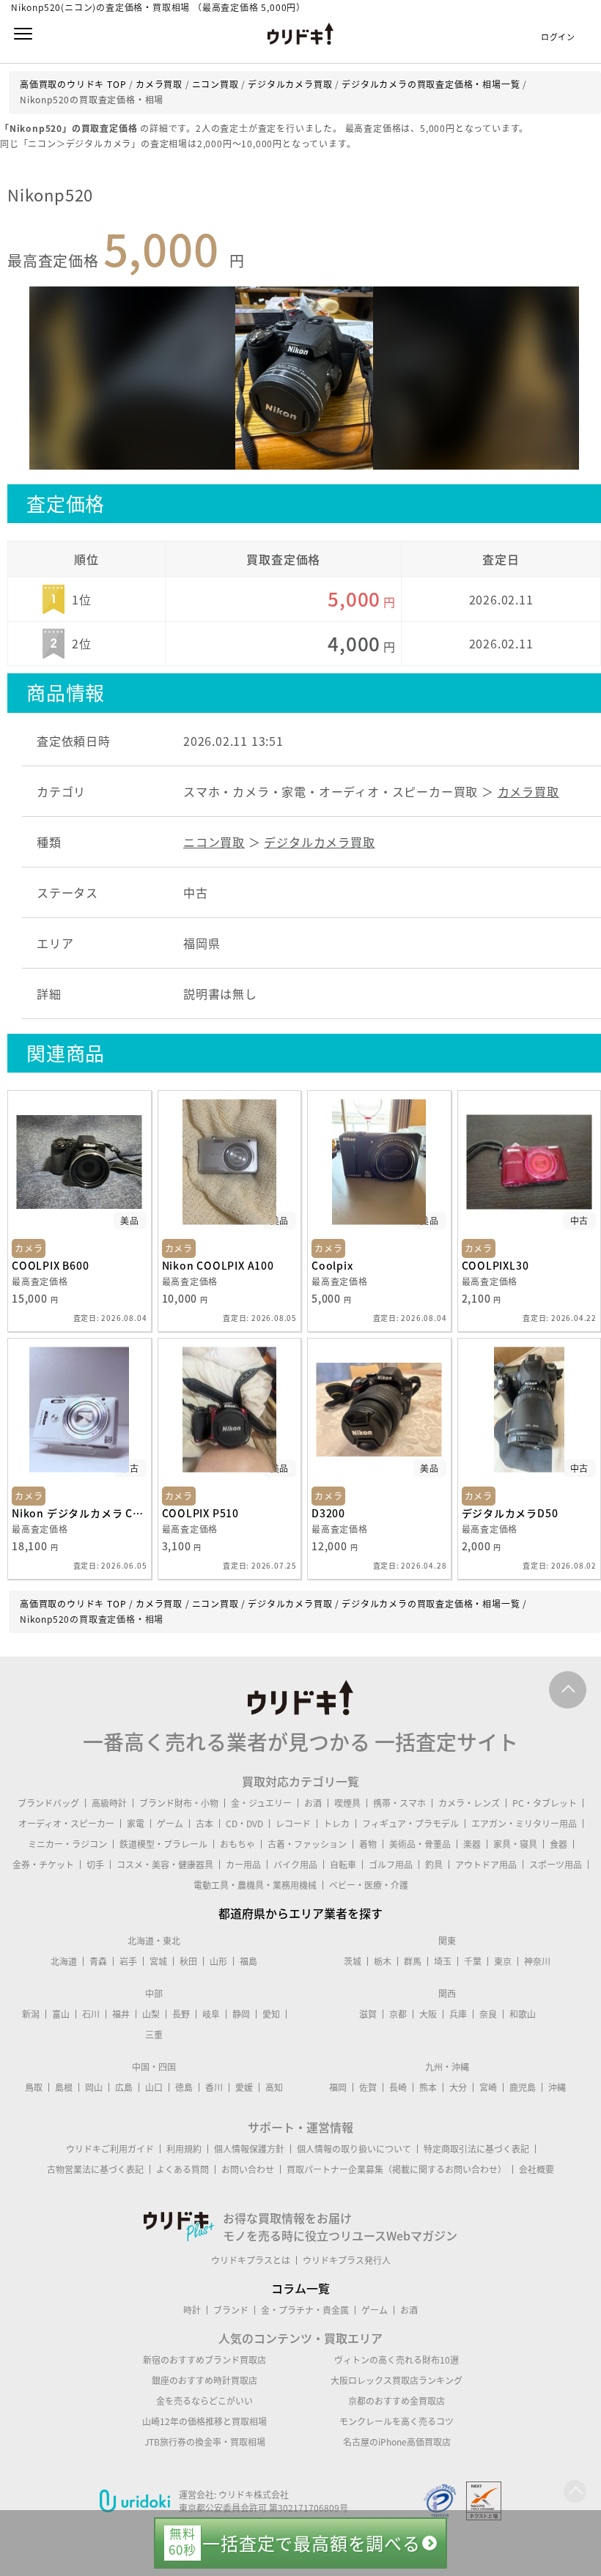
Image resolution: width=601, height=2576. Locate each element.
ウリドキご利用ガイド (110, 2149)
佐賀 (368, 2087)
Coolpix (332, 1265)
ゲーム (170, 1824)
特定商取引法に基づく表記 (476, 2149)
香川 (214, 2087)
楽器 (472, 1844)
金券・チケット (43, 1865)
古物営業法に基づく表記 (95, 2169)
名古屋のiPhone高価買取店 (397, 2442)
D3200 (328, 1513)
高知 (274, 2087)
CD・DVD (244, 1824)
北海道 (64, 1961)
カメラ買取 (528, 791)
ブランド (231, 2310)
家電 (136, 1824)
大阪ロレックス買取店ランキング (397, 2380)
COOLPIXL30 (495, 1265)
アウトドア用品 (486, 1865)
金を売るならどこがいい (204, 2401)
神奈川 (537, 1961)
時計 (192, 2310)
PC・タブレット (545, 1803)
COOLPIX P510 (201, 1513)
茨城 (353, 1961)
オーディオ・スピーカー (66, 1824)
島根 (64, 2087)
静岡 (241, 2014)
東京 (503, 1961)
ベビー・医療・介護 (369, 1885)
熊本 (428, 2087)
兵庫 (458, 2014)
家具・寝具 (515, 1844)
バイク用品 (295, 1865)
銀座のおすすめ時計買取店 (204, 2380)
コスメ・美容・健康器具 (165, 1865)
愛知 (271, 2014)
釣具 (434, 1865)
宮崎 (488, 2087)
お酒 (313, 1803)
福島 (248, 1961)
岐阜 (211, 2014)
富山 (61, 2014)
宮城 (158, 1961)
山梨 (151, 2014)
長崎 (398, 2087)
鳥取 (34, 2087)
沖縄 (557, 2087)
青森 (98, 1961)
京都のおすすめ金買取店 (397, 2401)
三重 (154, 2035)
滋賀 (368, 2014)
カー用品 (243, 1865)
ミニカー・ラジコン (67, 1844)
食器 (558, 1844)
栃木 (383, 1961)
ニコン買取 (214, 842)
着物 (368, 1844)
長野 (181, 2014)
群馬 (413, 1961)
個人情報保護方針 (249, 2149)
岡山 (94, 2087)
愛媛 (244, 2087)
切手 (95, 1865)
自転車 (343, 1865)
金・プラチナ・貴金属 (305, 2310)
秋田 (188, 1961)
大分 (458, 2087)
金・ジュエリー (261, 1803)
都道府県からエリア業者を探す (300, 1913)
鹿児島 (523, 2087)
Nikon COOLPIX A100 (218, 1265)
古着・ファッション (307, 1844)
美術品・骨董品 (420, 1844)
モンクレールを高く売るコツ (397, 2421)
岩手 (128, 1961)
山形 (218, 1961)
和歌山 (523, 2014)
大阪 (428, 2014)
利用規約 (184, 2149)
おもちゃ (237, 1844)
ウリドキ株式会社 (254, 2495)
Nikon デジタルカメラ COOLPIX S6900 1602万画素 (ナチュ (80, 1513)
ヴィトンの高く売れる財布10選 (397, 2360)
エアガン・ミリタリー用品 (524, 1824)
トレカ (336, 1824)
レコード (293, 1824)
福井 (121, 2014)
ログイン (558, 37)
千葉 (473, 1961)
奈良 (488, 2014)
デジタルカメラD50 (510, 1513)
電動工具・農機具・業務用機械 (255, 1885)
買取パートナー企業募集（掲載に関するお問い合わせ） (397, 2169)
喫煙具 (347, 1803)
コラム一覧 (300, 2288)
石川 (91, 2014)
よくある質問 (182, 2169)
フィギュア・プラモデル (410, 1824)
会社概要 (537, 2169)
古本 (204, 1824)
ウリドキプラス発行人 (347, 2260)
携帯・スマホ (399, 1803)
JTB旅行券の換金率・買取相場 (205, 2442)
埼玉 (443, 1961)
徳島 (184, 2087)
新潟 (31, 2014)
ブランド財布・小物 (179, 1803)
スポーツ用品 (556, 1865)
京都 (398, 2014)
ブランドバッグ (48, 1803)
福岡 (338, 2087)
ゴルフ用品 (391, 1865)
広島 (124, 2087)
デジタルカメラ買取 (319, 842)
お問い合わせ (248, 2169)
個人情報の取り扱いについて (354, 2149)
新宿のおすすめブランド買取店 (204, 2360)
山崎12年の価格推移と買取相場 (204, 2421)
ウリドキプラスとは (251, 2260)
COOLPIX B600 (51, 1265)
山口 (154, 2087)
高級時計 (109, 1803)
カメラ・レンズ (469, 1803)
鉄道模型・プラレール (163, 1844)
